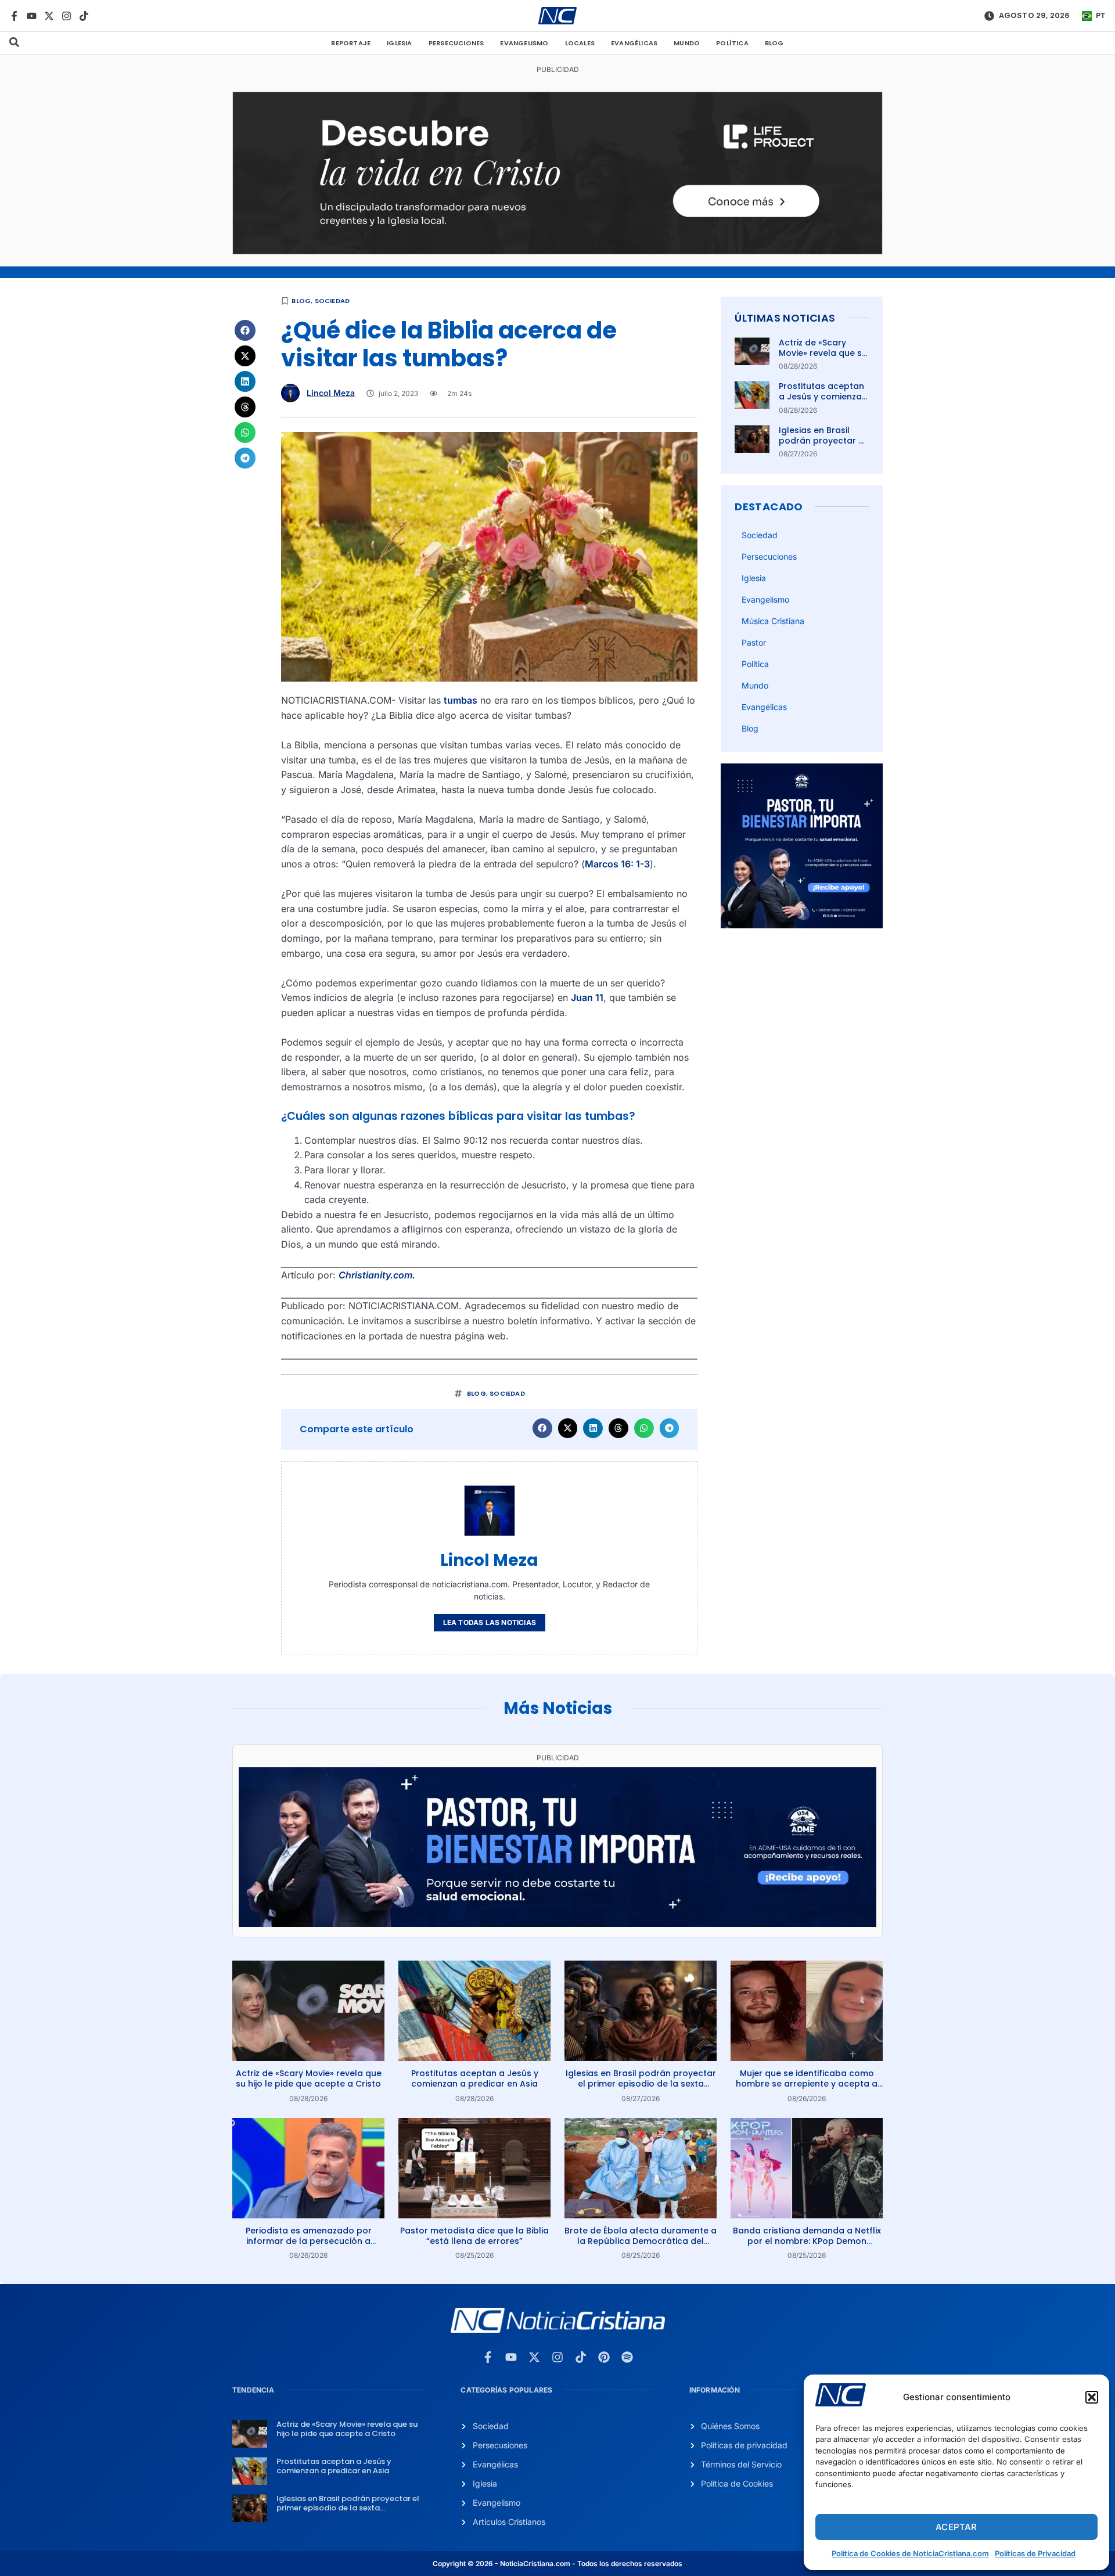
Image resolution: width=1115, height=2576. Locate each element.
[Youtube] (32, 16)
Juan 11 (587, 997)
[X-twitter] (49, 16)
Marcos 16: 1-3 (617, 864)
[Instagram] (66, 16)
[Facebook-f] (14, 16)
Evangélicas (634, 43)
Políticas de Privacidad (1035, 2553)
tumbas (461, 700)
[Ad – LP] (557, 251)
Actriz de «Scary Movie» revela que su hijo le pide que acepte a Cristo (823, 359)
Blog (774, 43)
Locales (580, 43)
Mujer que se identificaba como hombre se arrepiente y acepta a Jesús (807, 2084)
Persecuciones (456, 43)
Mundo (687, 43)
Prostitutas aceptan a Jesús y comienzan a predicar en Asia (823, 397)
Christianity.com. (377, 1275)
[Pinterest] (604, 2357)
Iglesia (399, 43)
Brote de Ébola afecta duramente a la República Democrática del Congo (641, 2241)
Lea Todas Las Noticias (490, 1622)
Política (732, 43)
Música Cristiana (773, 621)
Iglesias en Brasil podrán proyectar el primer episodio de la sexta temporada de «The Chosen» (641, 2084)
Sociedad (332, 301)
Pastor (754, 642)
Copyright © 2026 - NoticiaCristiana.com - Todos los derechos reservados (557, 2564)
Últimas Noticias (785, 318)
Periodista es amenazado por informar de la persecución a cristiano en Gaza (309, 2241)
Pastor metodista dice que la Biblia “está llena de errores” (474, 2236)
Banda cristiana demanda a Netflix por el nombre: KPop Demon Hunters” (807, 2241)
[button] (1092, 2397)
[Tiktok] (84, 16)
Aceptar (956, 2527)
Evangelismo (524, 43)
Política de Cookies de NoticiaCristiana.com (910, 2553)
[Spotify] (627, 2357)
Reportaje (351, 43)
